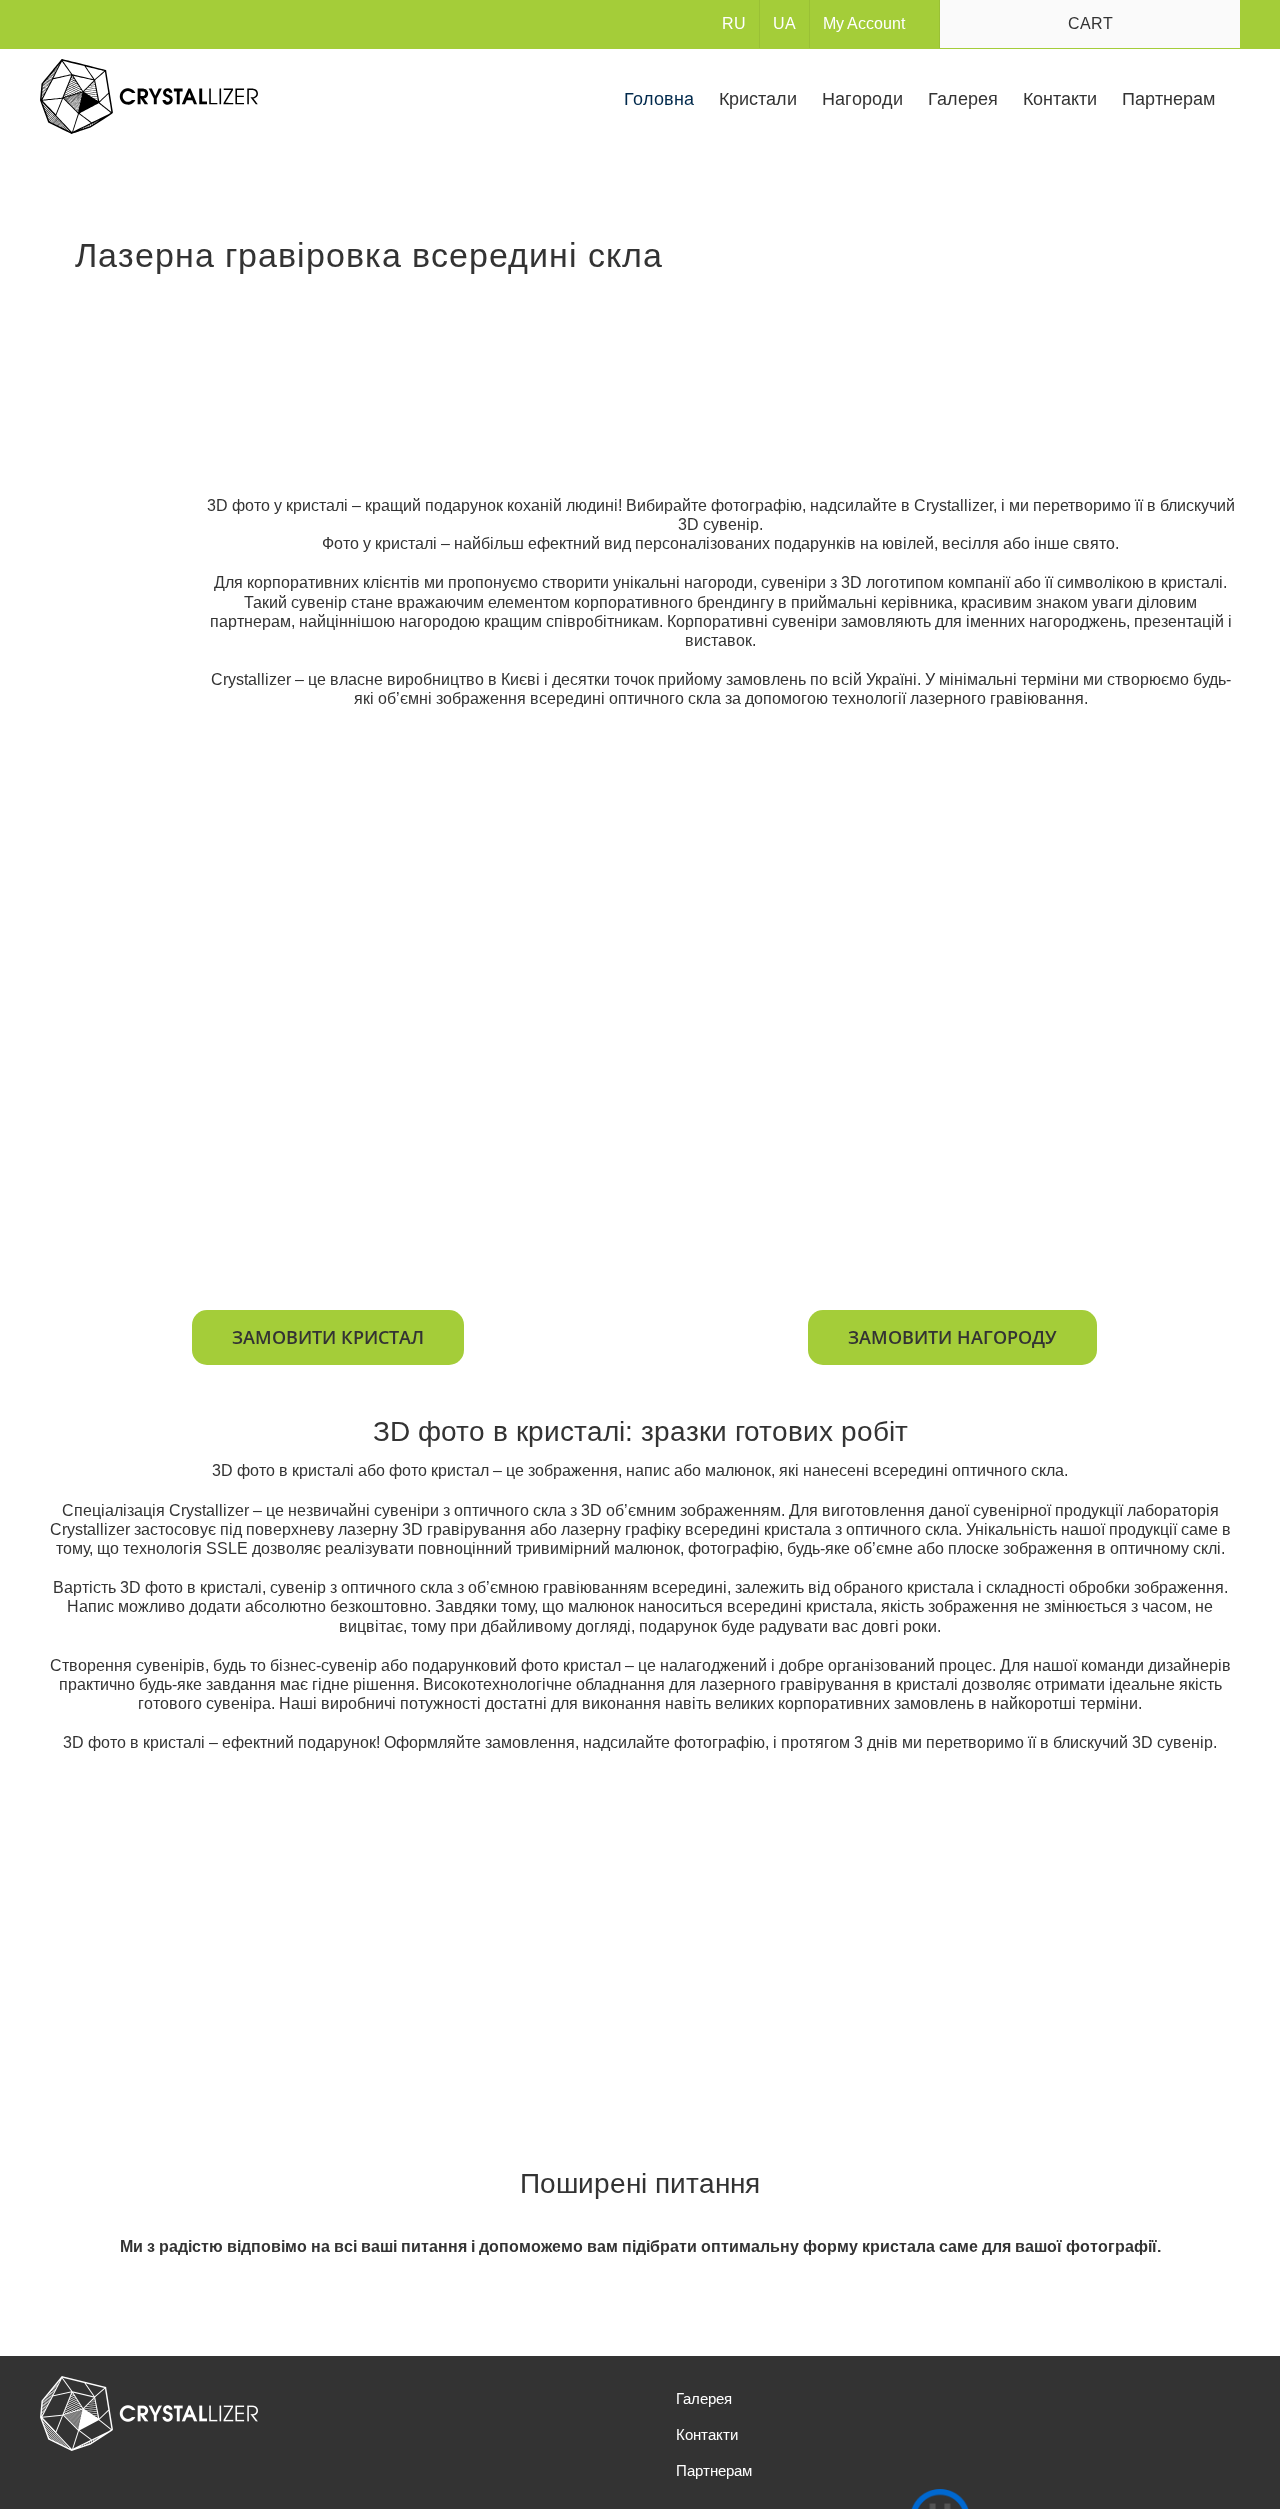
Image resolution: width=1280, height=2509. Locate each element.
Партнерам (714, 2470)
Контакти (707, 2434)
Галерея (704, 2398)
